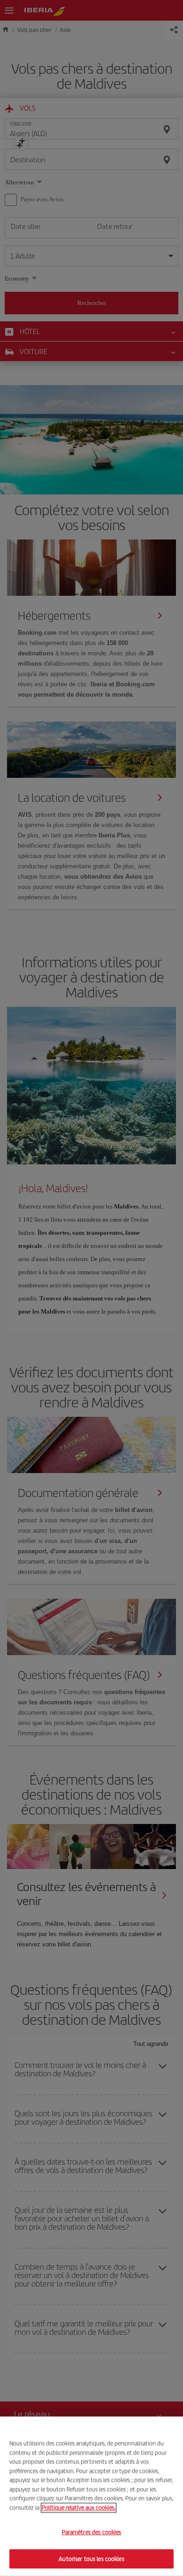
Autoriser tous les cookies (91, 2558)
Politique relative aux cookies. (79, 2507)
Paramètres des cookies (92, 2532)
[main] (91, 2496)
